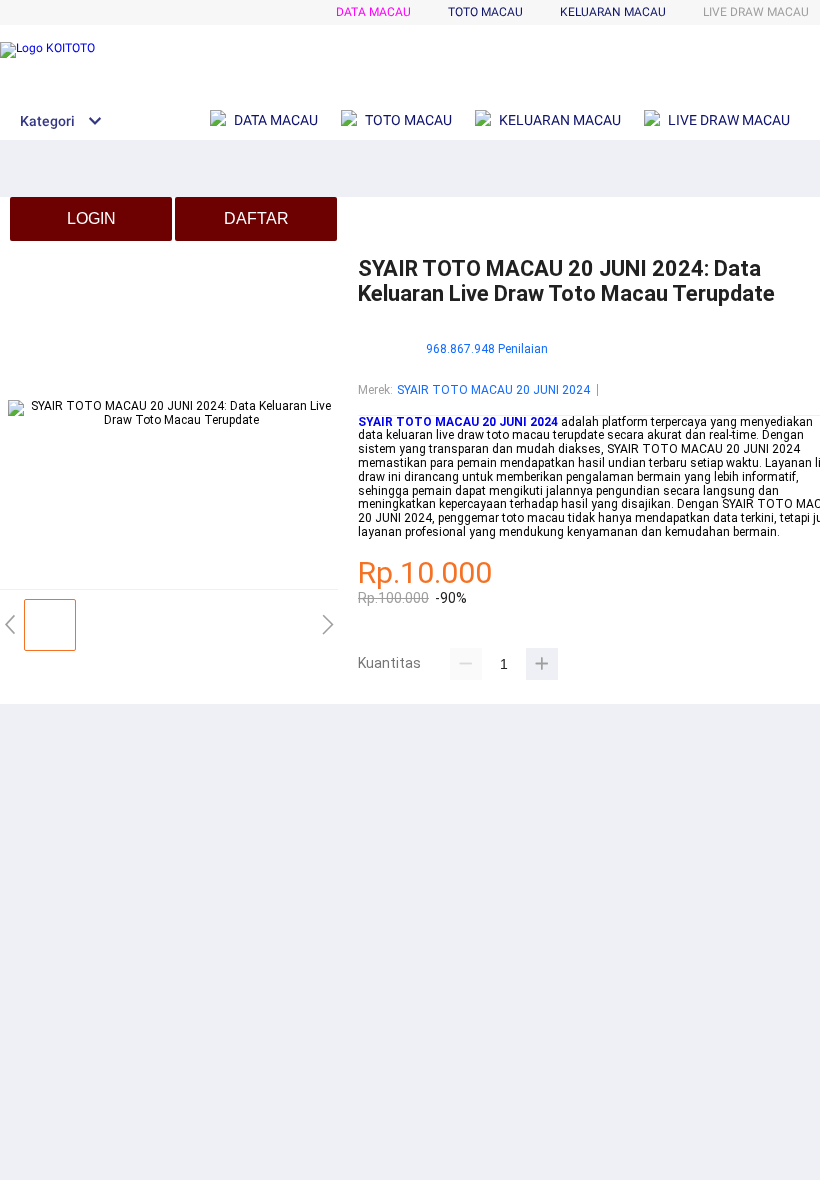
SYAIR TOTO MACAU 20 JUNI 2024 (493, 390)
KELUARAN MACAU (613, 12)
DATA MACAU (373, 12)
